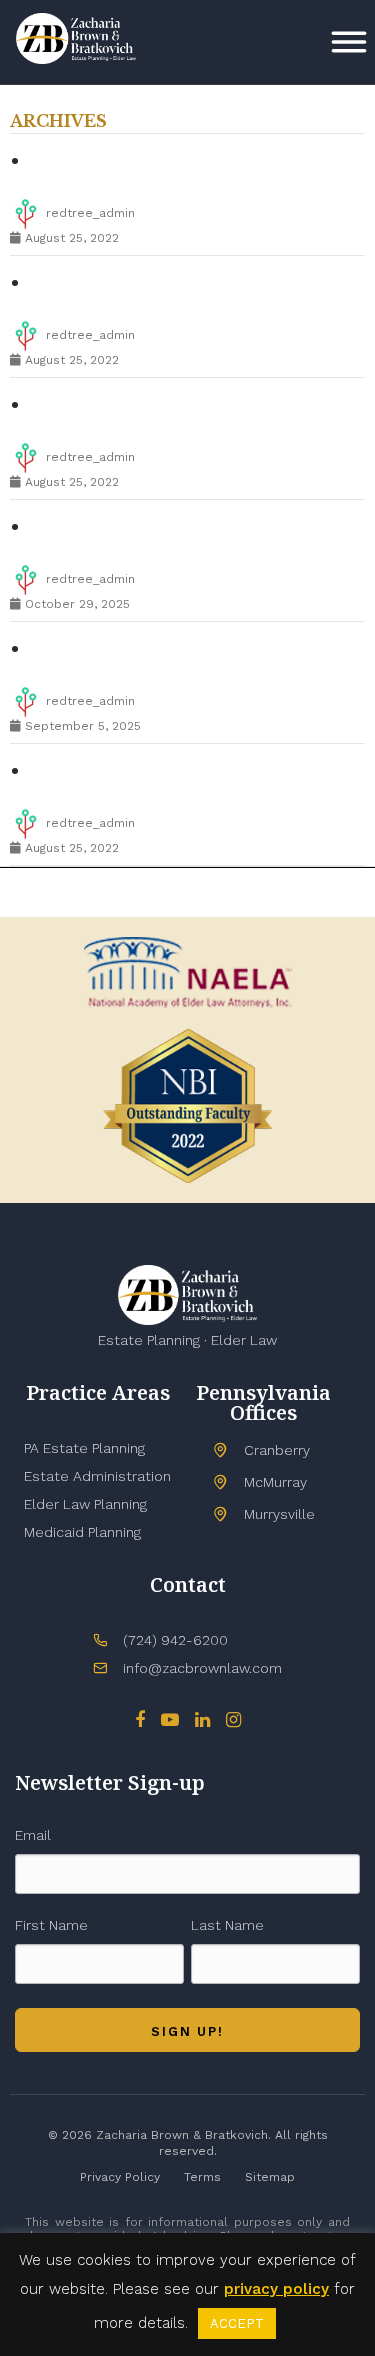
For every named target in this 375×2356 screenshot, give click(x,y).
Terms (202, 2177)
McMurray (275, 1482)
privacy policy (276, 2289)
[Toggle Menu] (349, 42)
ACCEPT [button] (237, 2323)
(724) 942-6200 (175, 1640)
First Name (51, 1925)
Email (33, 1835)
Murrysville (279, 1514)
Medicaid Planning (82, 1532)
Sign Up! (187, 2031)
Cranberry (277, 1450)
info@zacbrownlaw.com (202, 1668)
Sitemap (270, 2177)
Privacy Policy (120, 2177)
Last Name (227, 1925)
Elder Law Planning (85, 1504)
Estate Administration (97, 1476)
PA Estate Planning (84, 1448)
